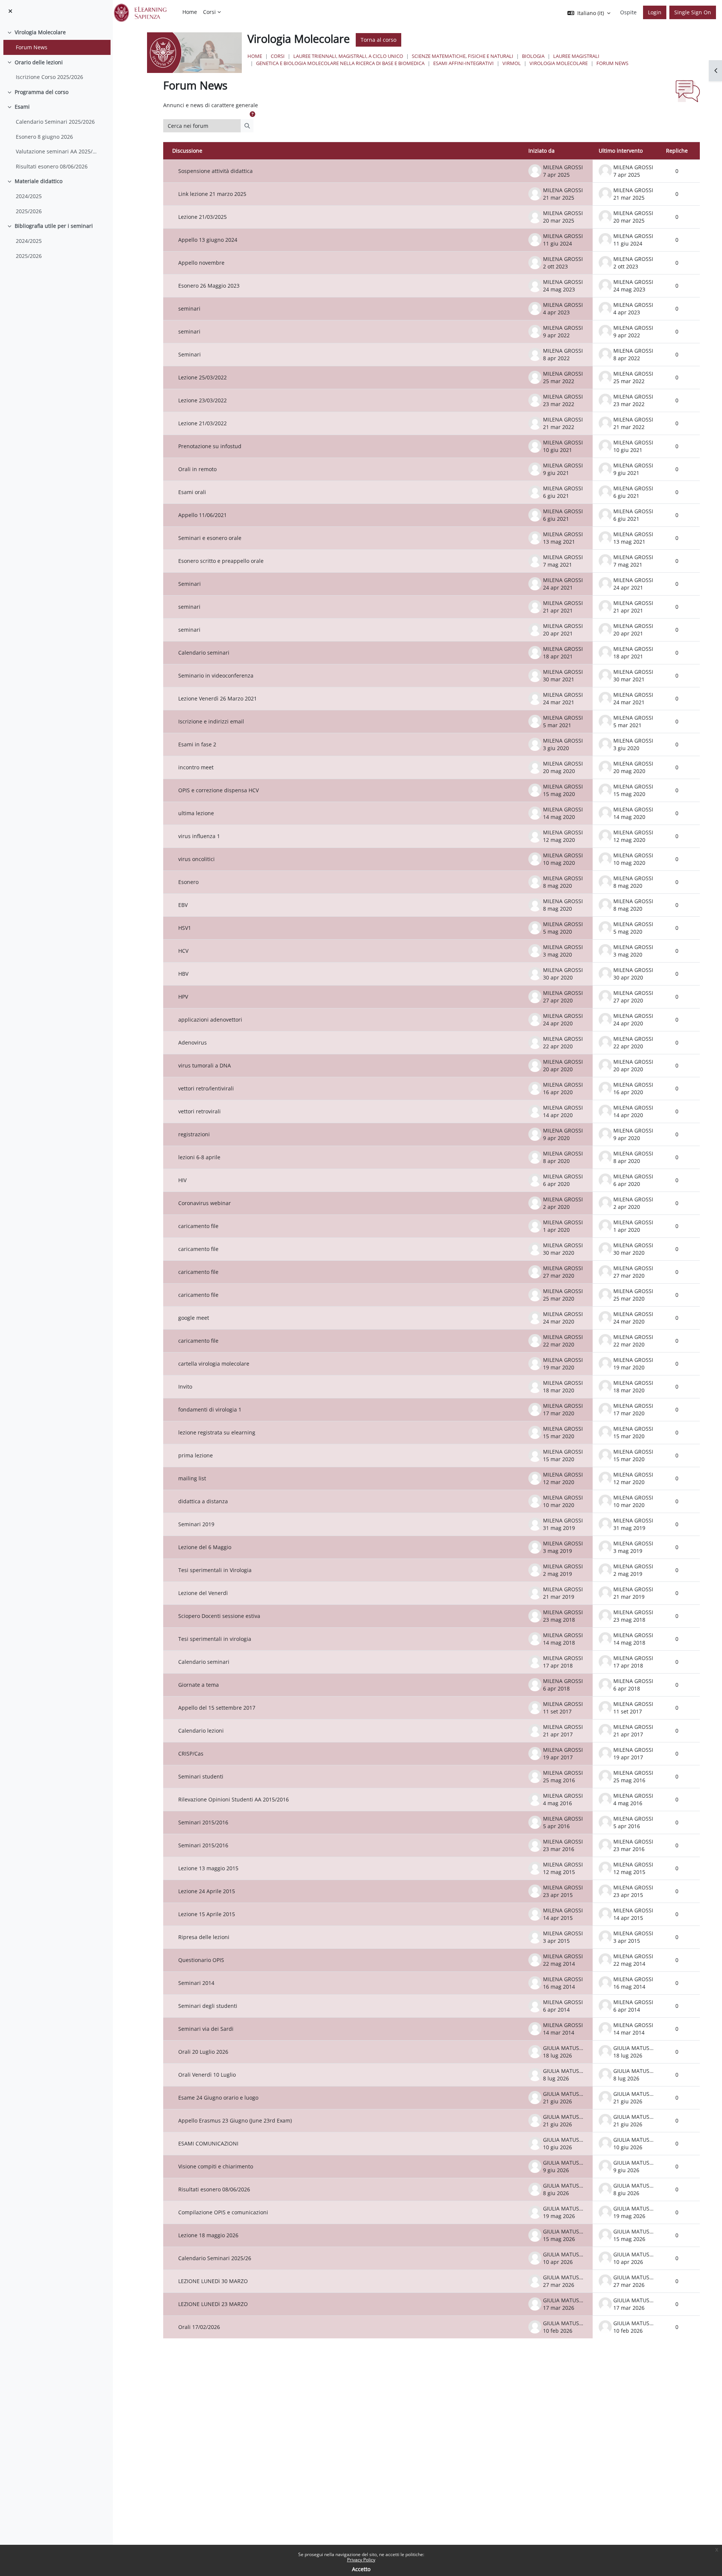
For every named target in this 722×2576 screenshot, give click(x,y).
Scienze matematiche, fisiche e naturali (463, 56)
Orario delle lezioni (39, 62)
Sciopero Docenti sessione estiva (219, 1616)
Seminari (190, 354)
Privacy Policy (361, 2560)
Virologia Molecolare (40, 32)
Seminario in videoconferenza (216, 675)
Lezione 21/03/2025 (202, 217)
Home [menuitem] (190, 12)
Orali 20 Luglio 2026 (203, 2052)
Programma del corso (42, 92)
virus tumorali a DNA (205, 1065)
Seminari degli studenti (208, 2006)
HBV (183, 974)
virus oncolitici (196, 859)
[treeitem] (56, 40)
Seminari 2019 (196, 1524)
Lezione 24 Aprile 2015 (207, 1891)
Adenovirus (193, 1042)
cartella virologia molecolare (214, 1364)
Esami (22, 107)
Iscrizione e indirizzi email (211, 721)
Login (655, 12)
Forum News (32, 47)
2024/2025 (29, 196)
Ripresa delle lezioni (204, 1937)
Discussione (187, 151)
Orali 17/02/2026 (199, 2327)
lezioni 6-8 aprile (199, 1157)
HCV (183, 951)
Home (255, 56)
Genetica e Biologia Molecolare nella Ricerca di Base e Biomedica (340, 63)
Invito (185, 1387)
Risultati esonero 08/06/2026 (52, 166)
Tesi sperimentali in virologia (215, 1639)
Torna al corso (378, 40)
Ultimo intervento (621, 151)
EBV (183, 905)
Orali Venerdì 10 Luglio (207, 2075)
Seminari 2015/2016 (203, 1822)
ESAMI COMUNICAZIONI (208, 2143)
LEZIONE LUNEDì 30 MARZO (213, 2281)
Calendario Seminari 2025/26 (215, 2258)
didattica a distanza (203, 1501)
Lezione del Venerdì (203, 1593)
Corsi (278, 56)
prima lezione (196, 1455)
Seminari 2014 (196, 1983)
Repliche (677, 151)
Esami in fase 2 (197, 744)
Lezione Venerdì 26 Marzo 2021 (218, 698)
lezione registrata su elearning (217, 1432)
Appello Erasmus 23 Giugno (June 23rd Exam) (235, 2120)
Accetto (361, 2569)
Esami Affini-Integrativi (463, 63)
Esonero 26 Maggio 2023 (209, 286)
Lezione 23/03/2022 (202, 400)
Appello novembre (201, 263)
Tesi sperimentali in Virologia (215, 1570)
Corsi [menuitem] (209, 12)
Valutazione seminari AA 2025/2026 (58, 151)
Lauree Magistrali (576, 56)
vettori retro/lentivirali (206, 1088)
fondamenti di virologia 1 (210, 1409)
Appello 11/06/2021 (202, 515)
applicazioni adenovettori (210, 1020)
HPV (183, 997)
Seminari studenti (201, 1776)
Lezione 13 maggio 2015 (208, 1868)
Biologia (533, 56)
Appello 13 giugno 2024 (208, 240)
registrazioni (194, 1134)
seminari (189, 309)
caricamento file (198, 1226)
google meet (194, 1318)
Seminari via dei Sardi (206, 2029)
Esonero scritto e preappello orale (221, 561)
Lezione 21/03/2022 (202, 423)
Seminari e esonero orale (210, 538)
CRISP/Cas (191, 1753)
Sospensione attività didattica (215, 171)
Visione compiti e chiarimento (216, 2166)
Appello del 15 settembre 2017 (217, 1708)
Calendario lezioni (201, 1731)
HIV (182, 1180)
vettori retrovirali (199, 1111)
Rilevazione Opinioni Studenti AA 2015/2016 (234, 1799)
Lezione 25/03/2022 (202, 377)
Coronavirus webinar (205, 1203)
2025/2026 (29, 211)
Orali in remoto (197, 469)
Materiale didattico (39, 181)
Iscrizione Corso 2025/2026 (49, 77)
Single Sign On (693, 12)
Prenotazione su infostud (210, 446)
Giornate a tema (199, 1685)
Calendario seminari (204, 653)
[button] (252, 114)
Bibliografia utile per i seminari (54, 226)
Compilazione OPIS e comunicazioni (223, 2212)
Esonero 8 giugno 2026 (44, 137)
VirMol (512, 63)
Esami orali (192, 492)
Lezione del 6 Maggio (205, 1547)
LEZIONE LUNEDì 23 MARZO (213, 2304)
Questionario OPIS (201, 1960)
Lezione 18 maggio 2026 (208, 2235)
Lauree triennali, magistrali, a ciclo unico (348, 56)
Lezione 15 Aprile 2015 (207, 1914)
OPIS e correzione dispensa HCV (218, 790)
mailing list (192, 1478)
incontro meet (196, 767)
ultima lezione (196, 813)
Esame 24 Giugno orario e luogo (218, 2098)
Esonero (188, 882)
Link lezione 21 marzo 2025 (212, 194)
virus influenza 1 (199, 836)
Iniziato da (541, 151)
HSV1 (185, 928)
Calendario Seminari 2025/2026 (55, 122)
